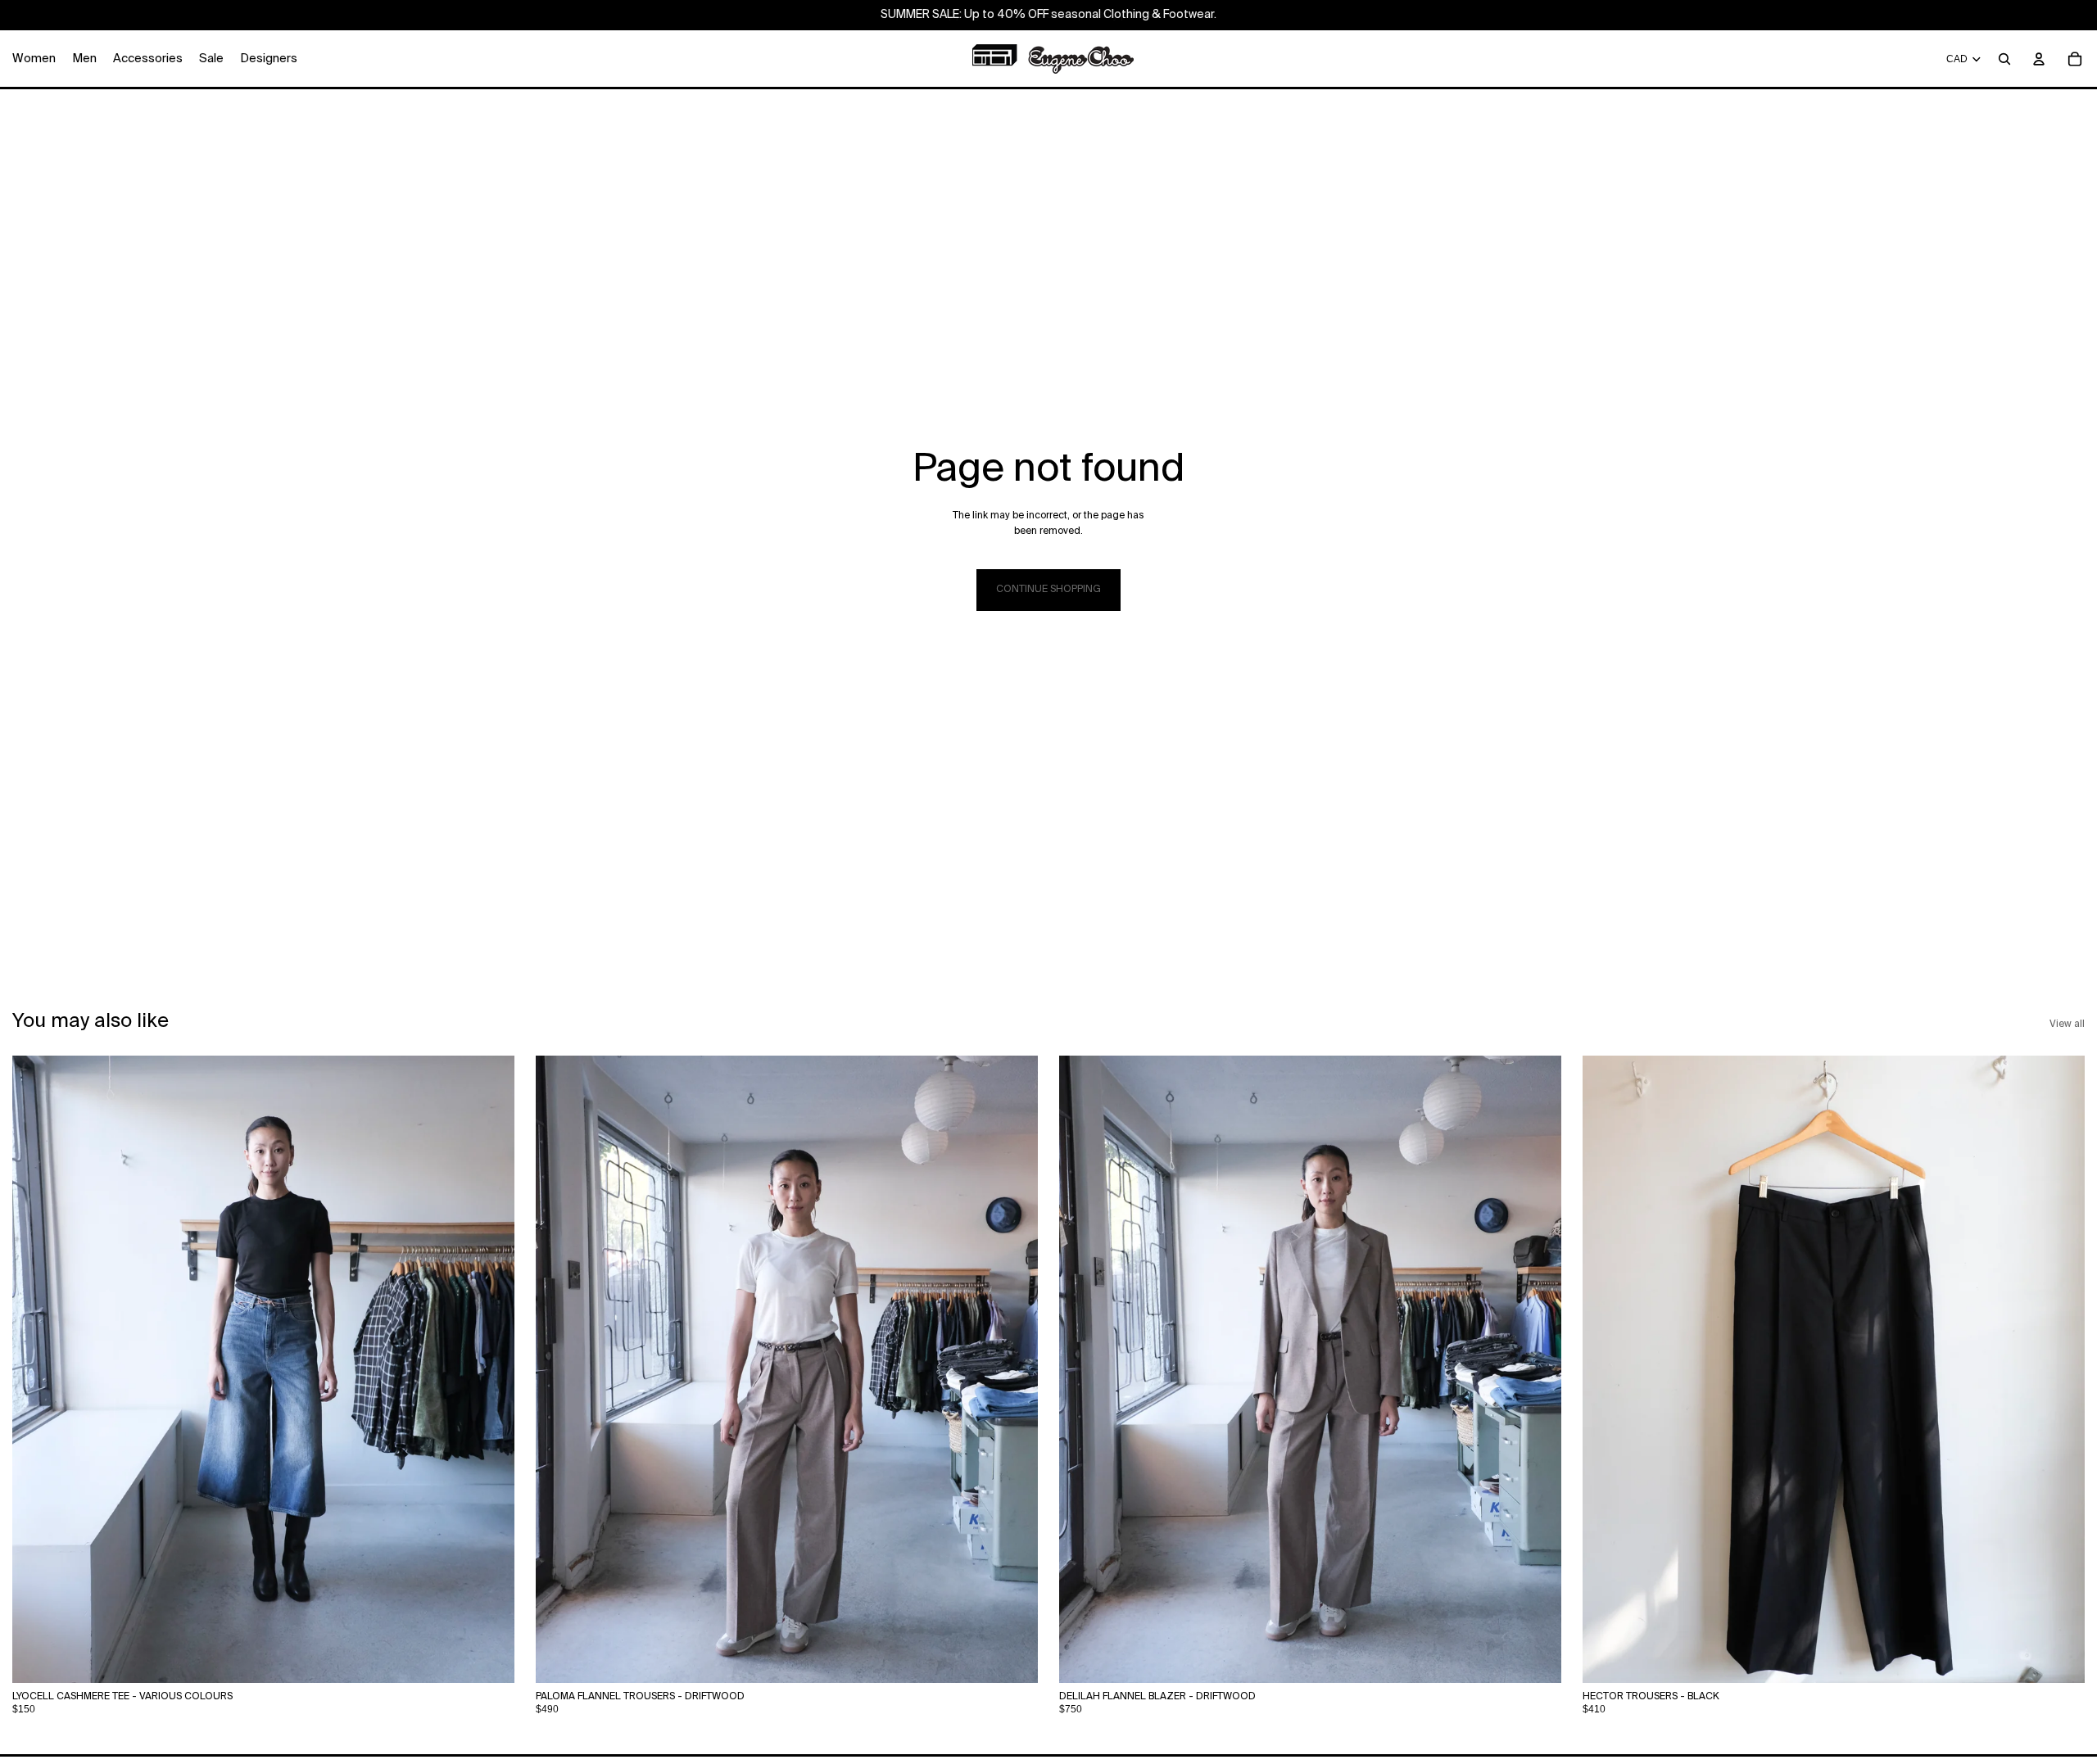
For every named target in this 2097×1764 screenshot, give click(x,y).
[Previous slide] (37, 1369)
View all (2067, 1024)
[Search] (2004, 59)
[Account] (2039, 59)
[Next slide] (490, 1369)
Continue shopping (1048, 590)
